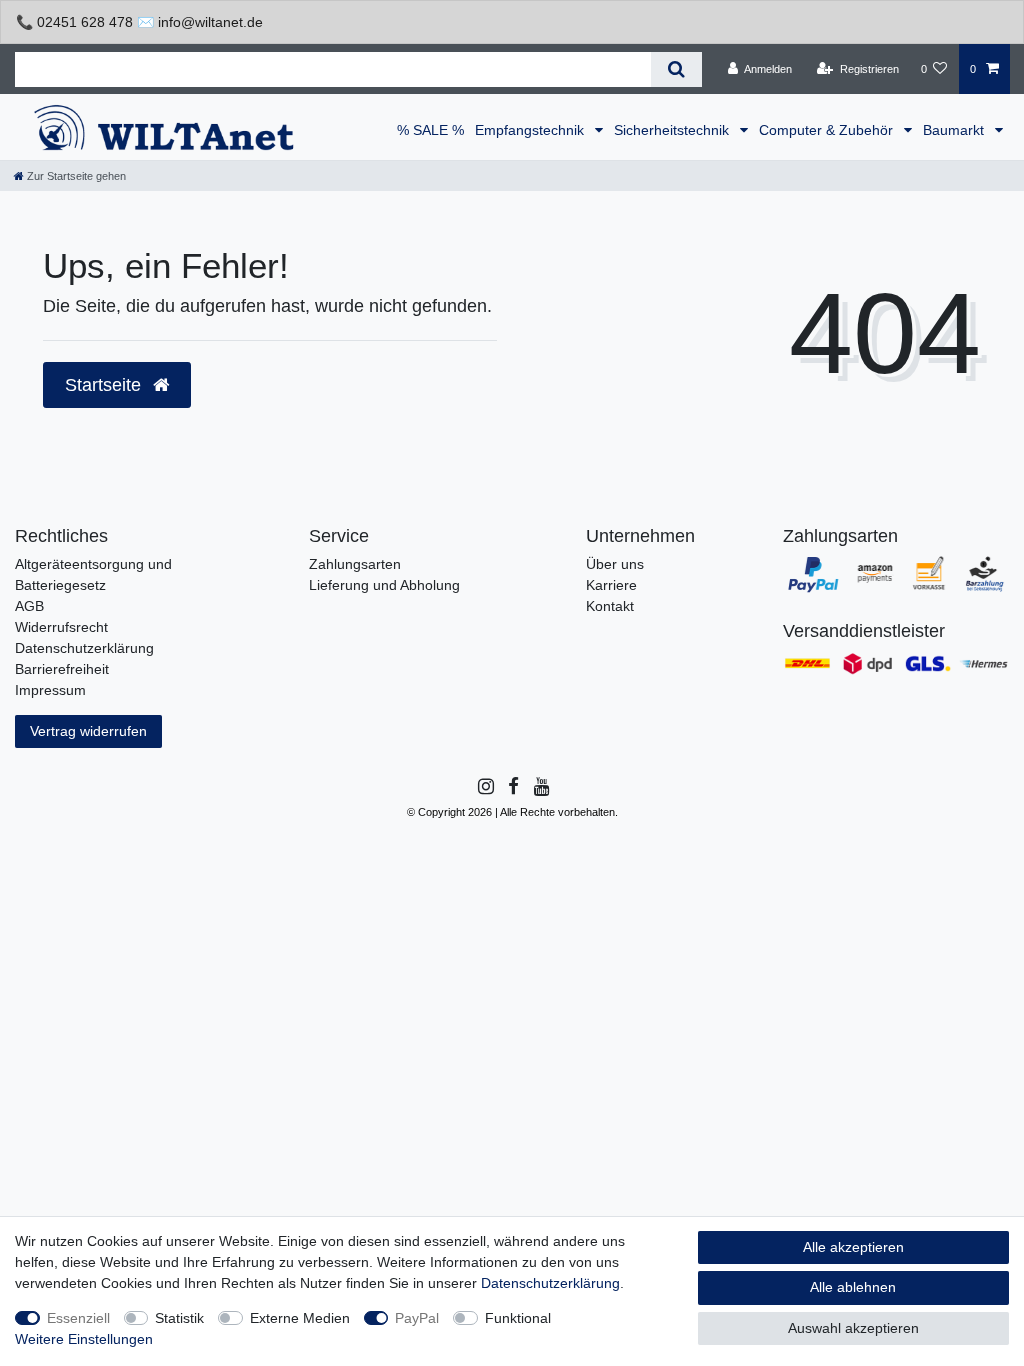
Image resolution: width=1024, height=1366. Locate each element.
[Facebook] (512, 787)
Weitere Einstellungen (84, 1339)
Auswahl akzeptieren (853, 1328)
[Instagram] (484, 787)
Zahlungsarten (355, 564)
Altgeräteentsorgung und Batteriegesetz (93, 574)
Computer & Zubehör (828, 130)
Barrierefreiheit (62, 669)
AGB (29, 606)
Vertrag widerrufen (88, 731)
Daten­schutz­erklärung (550, 1283)
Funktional (518, 1318)
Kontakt (610, 606)
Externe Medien (300, 1318)
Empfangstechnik (531, 130)
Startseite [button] (105, 385)
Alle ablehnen (853, 1287)
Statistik (179, 1318)
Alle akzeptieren (853, 1247)
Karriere (611, 585)
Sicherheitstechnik (673, 130)
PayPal (417, 1318)
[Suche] (676, 69)
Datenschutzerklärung (84, 648)
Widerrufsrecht (61, 627)
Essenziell (78, 1318)
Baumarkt (955, 130)
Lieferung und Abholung (384, 585)
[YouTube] (540, 787)
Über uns (615, 564)
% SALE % (430, 130)
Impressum (50, 690)
